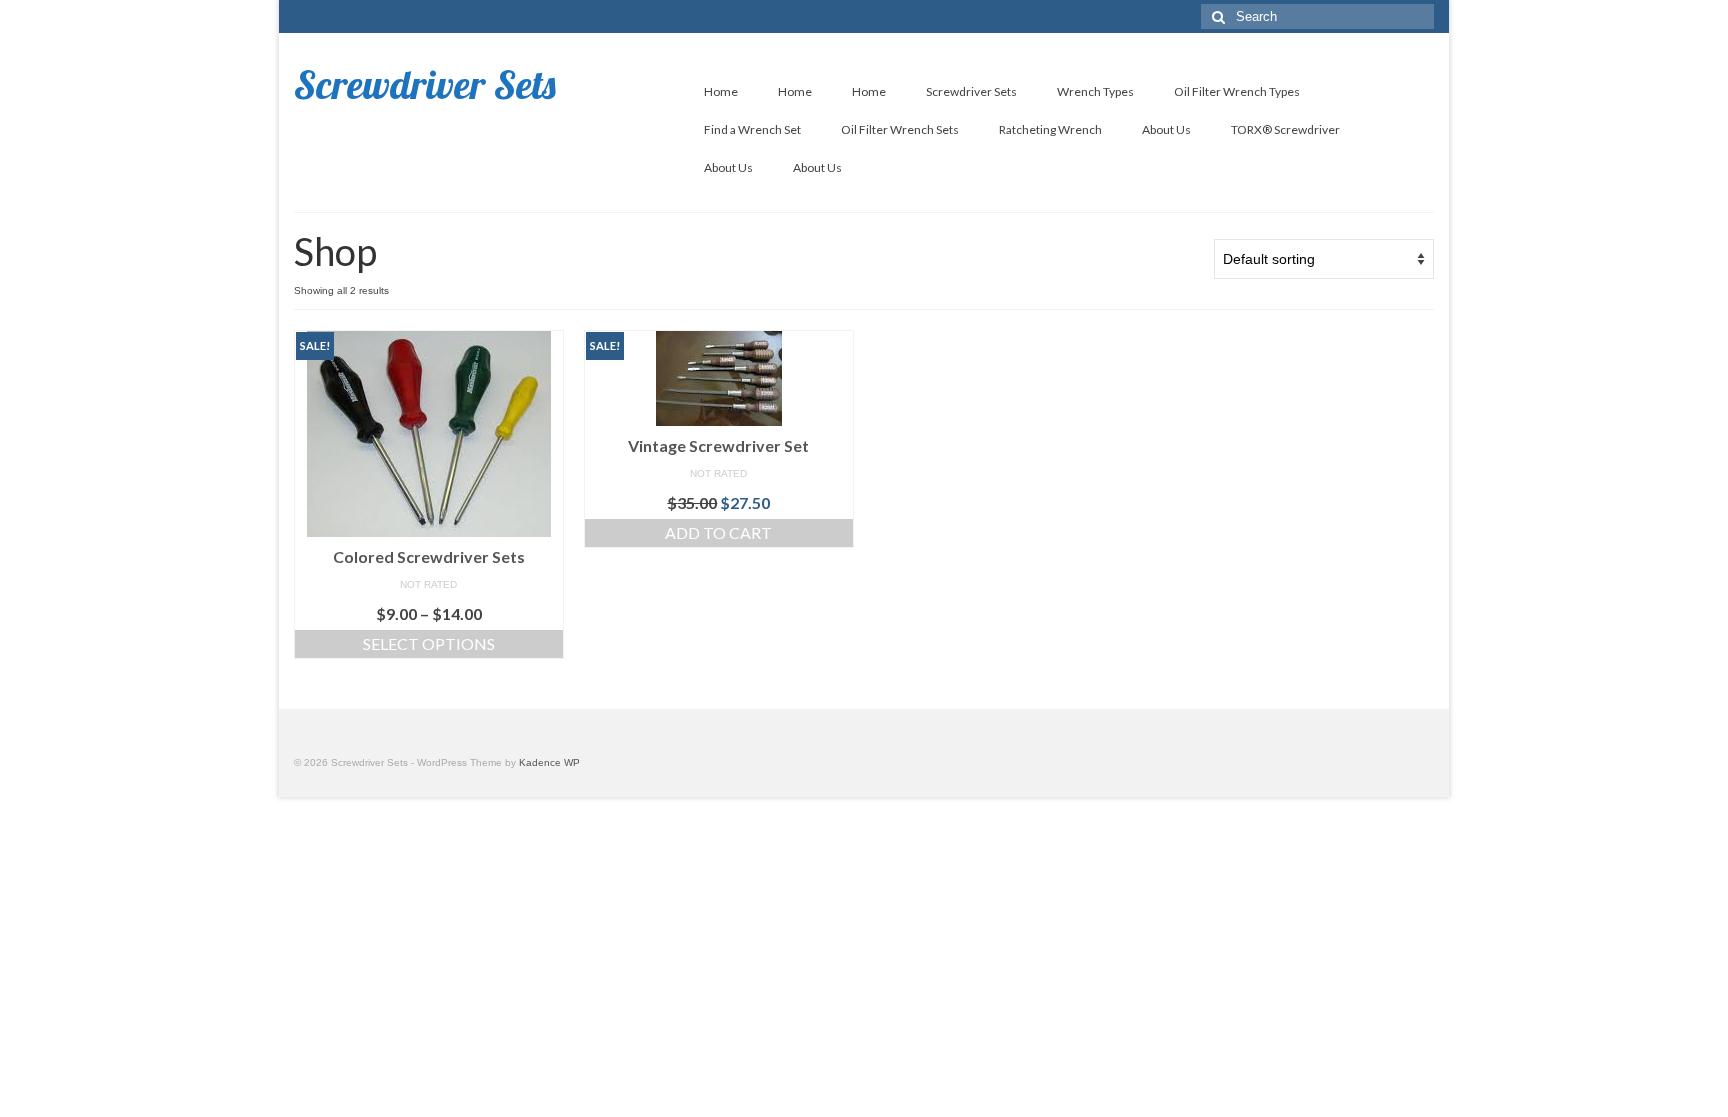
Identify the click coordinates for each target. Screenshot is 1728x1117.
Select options (429, 643)
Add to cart (718, 532)
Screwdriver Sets (425, 84)
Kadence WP (549, 762)
